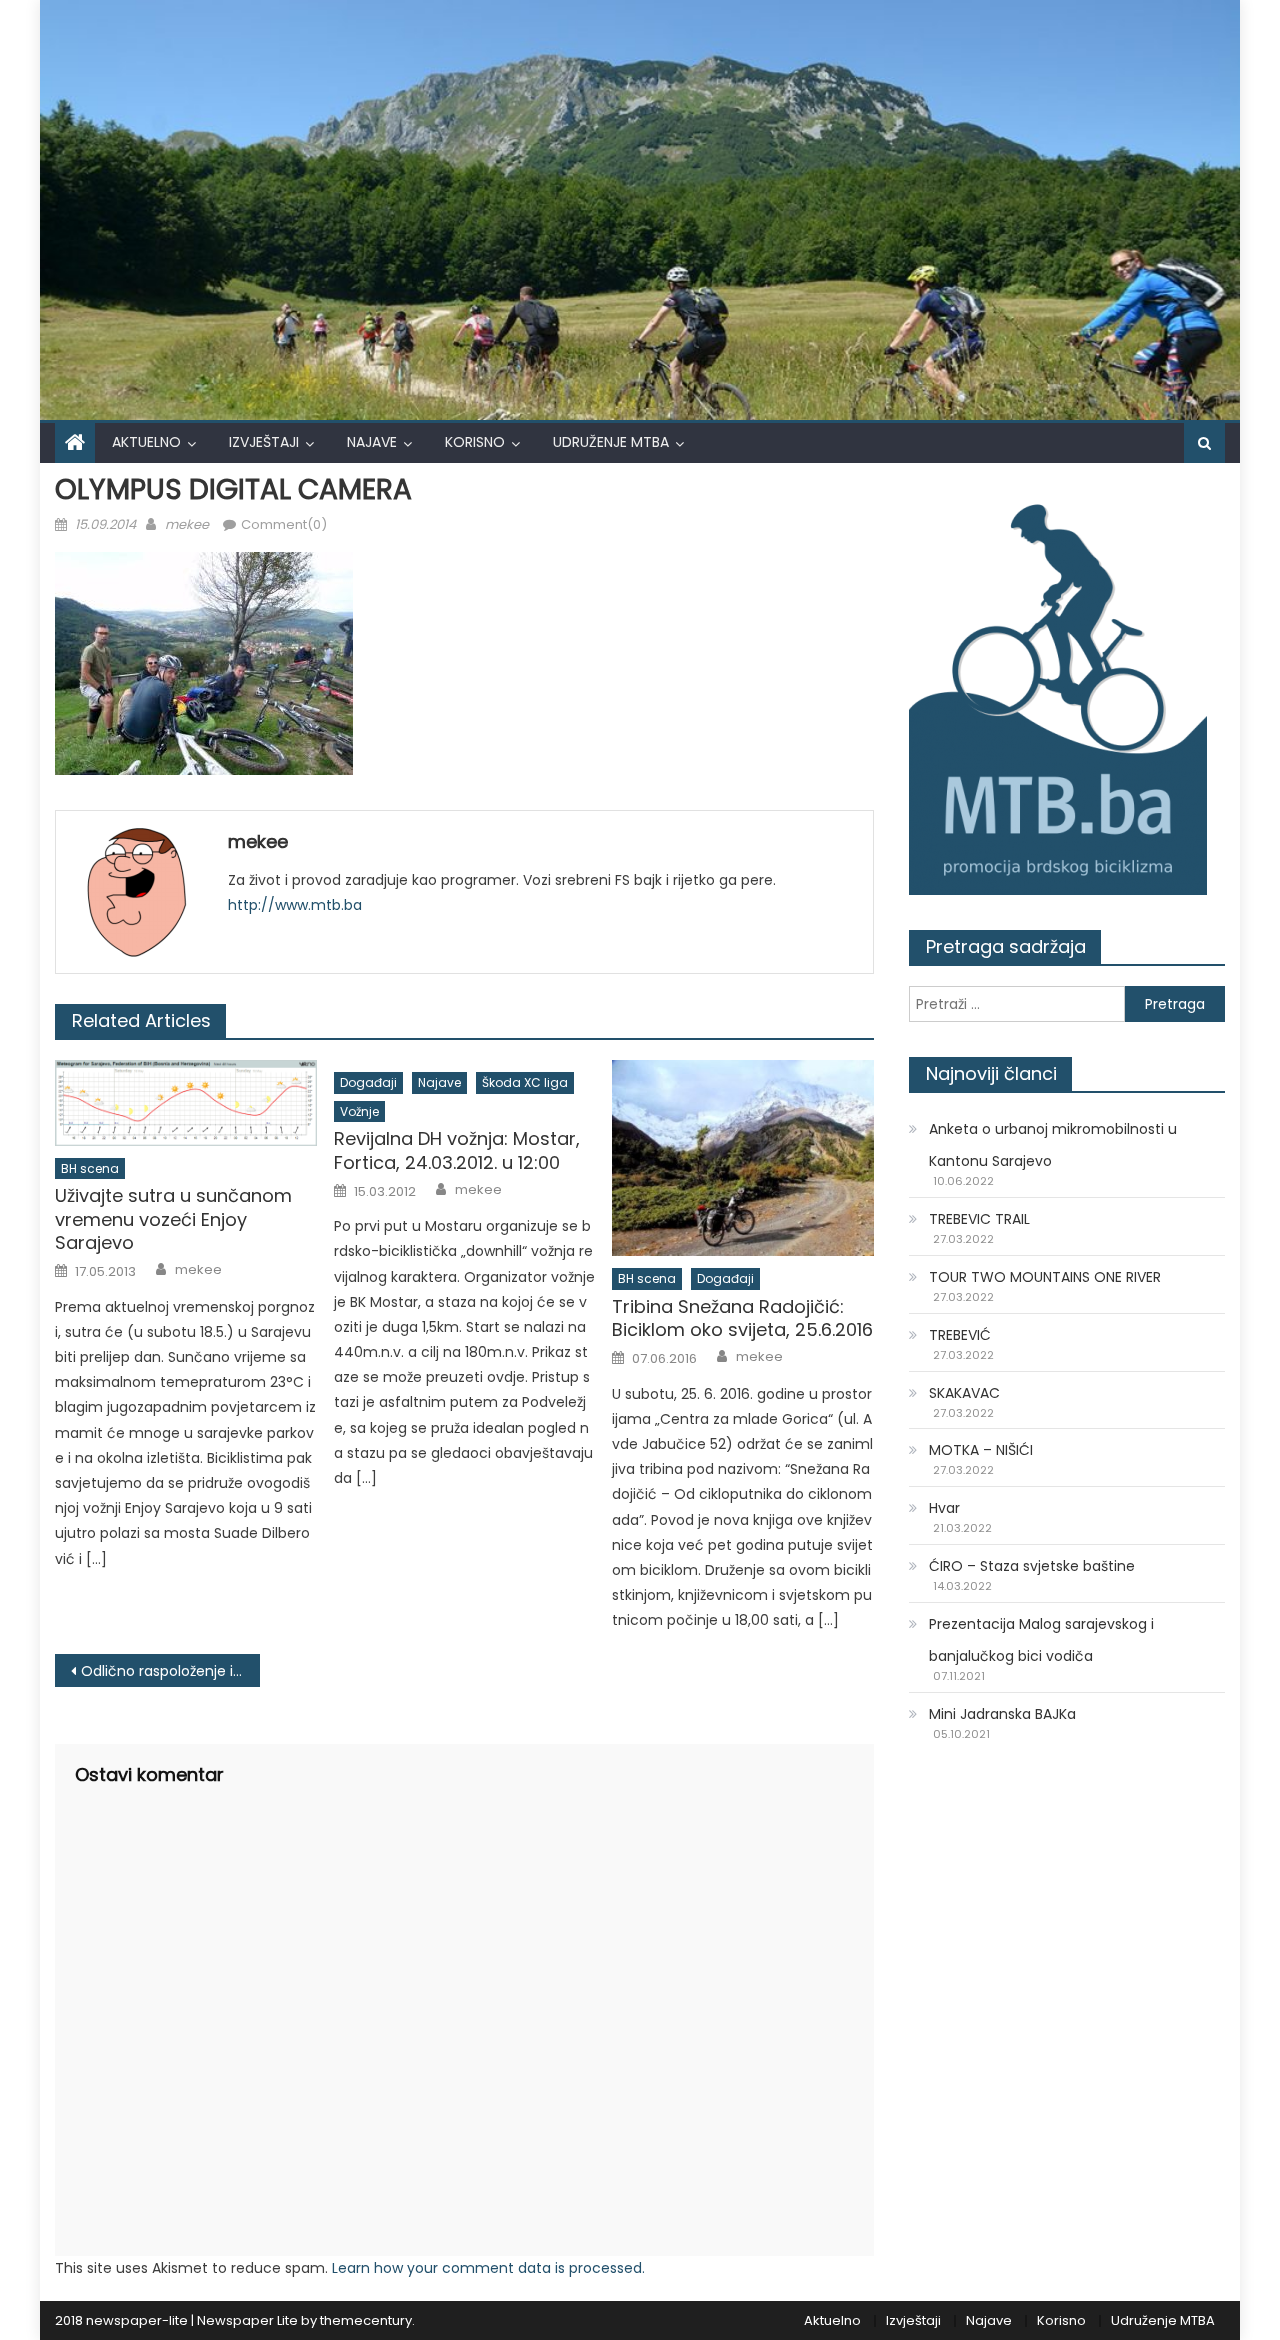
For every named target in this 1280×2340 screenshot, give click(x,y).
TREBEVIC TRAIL (979, 1219)
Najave (372, 442)
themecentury (366, 2320)
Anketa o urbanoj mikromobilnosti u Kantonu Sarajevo (1053, 1145)
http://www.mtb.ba (295, 905)
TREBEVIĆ (960, 1335)
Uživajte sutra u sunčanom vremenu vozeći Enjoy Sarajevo (173, 1219)
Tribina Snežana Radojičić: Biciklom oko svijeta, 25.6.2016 (742, 1318)
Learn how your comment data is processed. (488, 2268)
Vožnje (359, 1111)
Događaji (368, 1082)
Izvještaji (264, 442)
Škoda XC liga (525, 1082)
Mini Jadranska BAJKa (1002, 1714)
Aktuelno (146, 442)
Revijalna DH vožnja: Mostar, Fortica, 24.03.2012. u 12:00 (457, 1150)
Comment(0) (284, 524)
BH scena (90, 1168)
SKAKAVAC (964, 1393)
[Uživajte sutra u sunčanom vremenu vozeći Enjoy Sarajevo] (186, 1103)
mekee (187, 524)
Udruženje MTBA (611, 442)
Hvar (944, 1508)
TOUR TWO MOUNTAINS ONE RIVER (1045, 1277)
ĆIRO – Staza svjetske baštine (1032, 1566)
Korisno (475, 442)
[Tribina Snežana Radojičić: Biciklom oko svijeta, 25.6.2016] (743, 1158)
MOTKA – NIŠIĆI (981, 1450)
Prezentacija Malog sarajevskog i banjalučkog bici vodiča (1041, 1640)
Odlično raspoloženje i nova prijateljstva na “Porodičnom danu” (170, 1671)
